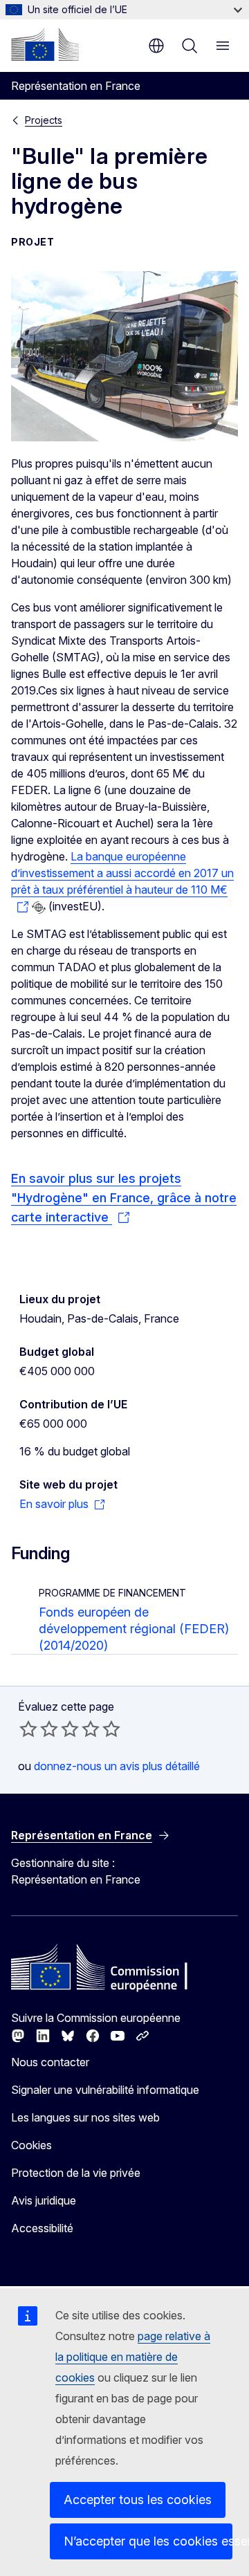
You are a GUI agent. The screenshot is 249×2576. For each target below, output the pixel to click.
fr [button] (156, 46)
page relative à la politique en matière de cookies (133, 2357)
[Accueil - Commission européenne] (45, 44)
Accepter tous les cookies (138, 2500)
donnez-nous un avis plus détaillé (117, 1766)
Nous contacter (50, 2062)
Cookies (31, 2145)
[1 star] (28, 1729)
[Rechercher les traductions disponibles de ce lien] (39, 908)
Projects (44, 120)
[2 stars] (39, 1729)
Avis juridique (44, 2200)
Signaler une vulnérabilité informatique (105, 2090)
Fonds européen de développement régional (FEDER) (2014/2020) (134, 1629)
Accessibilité (42, 2228)
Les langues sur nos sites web (85, 2117)
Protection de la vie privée (76, 2173)
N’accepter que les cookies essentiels (148, 2541)
